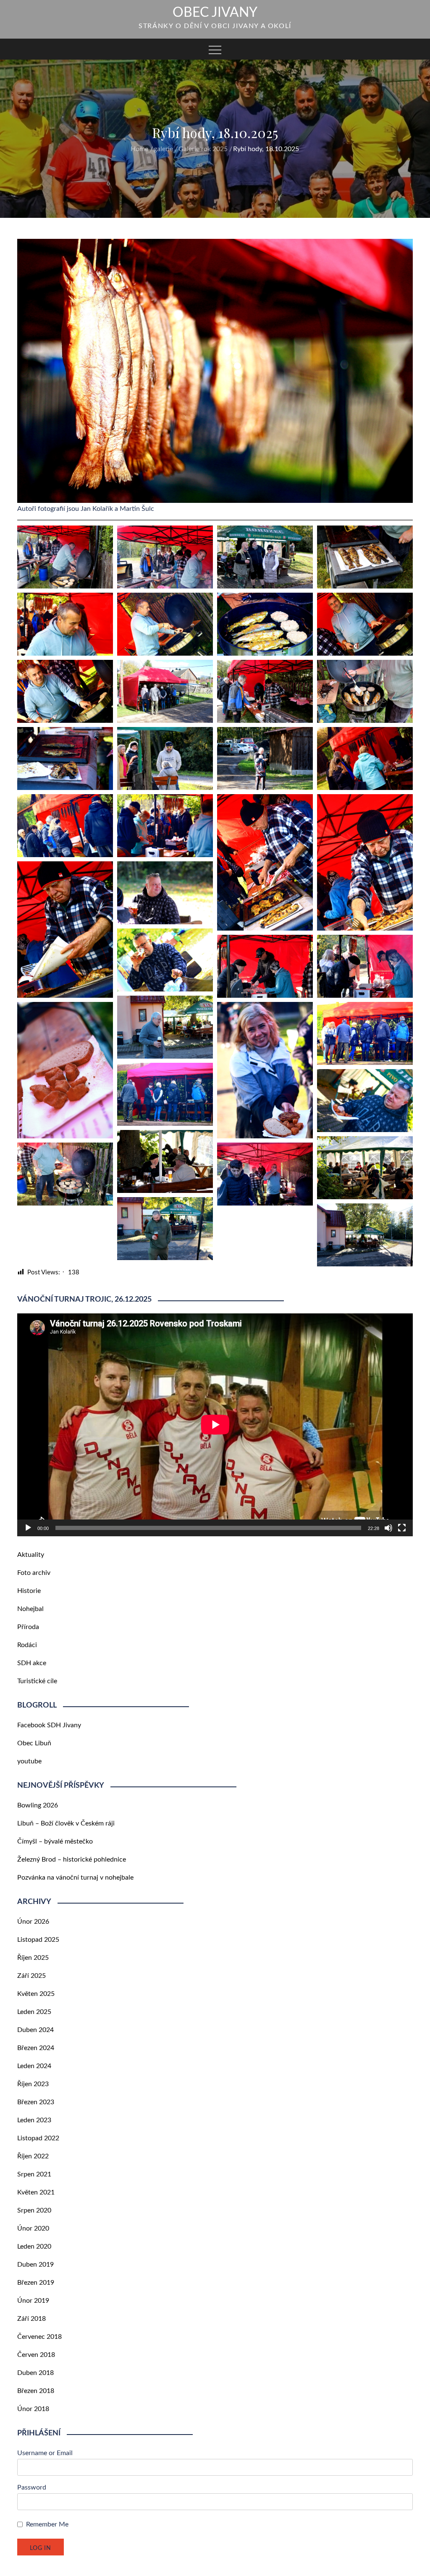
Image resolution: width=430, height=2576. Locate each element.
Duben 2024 (35, 2036)
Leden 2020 (34, 2253)
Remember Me (47, 2531)
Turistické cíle (37, 1687)
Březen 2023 (36, 2108)
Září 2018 (31, 2325)
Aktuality (31, 1561)
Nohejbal (30, 1615)
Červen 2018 (36, 2361)
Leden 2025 (34, 2018)
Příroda (28, 1633)
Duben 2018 (35, 2379)
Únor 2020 (33, 2235)
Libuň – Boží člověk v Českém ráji (66, 1830)
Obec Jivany (215, 13)
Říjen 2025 (33, 1964)
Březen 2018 (36, 2397)
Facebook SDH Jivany (49, 1731)
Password (32, 2494)
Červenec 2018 (39, 2343)
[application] (215, 1431)
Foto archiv (34, 1579)
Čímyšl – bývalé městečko (55, 1848)
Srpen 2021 (34, 2181)
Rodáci (27, 1651)
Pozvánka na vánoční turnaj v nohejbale (75, 1884)
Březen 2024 (36, 2054)
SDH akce (32, 1669)
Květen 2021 (36, 2199)
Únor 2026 (33, 1928)
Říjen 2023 (33, 2090)
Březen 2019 (36, 2289)
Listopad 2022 (38, 2144)
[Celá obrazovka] (402, 1534)
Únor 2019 (33, 2307)
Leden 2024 (34, 2072)
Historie (29, 1597)
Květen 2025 (36, 2000)
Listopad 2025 (38, 1946)
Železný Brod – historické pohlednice (72, 1866)
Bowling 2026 (38, 1812)
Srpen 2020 (34, 2217)
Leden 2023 (34, 2126)
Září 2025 (31, 1982)
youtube (29, 1768)
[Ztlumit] (388, 1534)
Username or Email (45, 2459)
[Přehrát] (28, 1534)
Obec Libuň (34, 1750)
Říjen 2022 (33, 2163)
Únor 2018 (33, 2415)
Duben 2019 (35, 2271)
